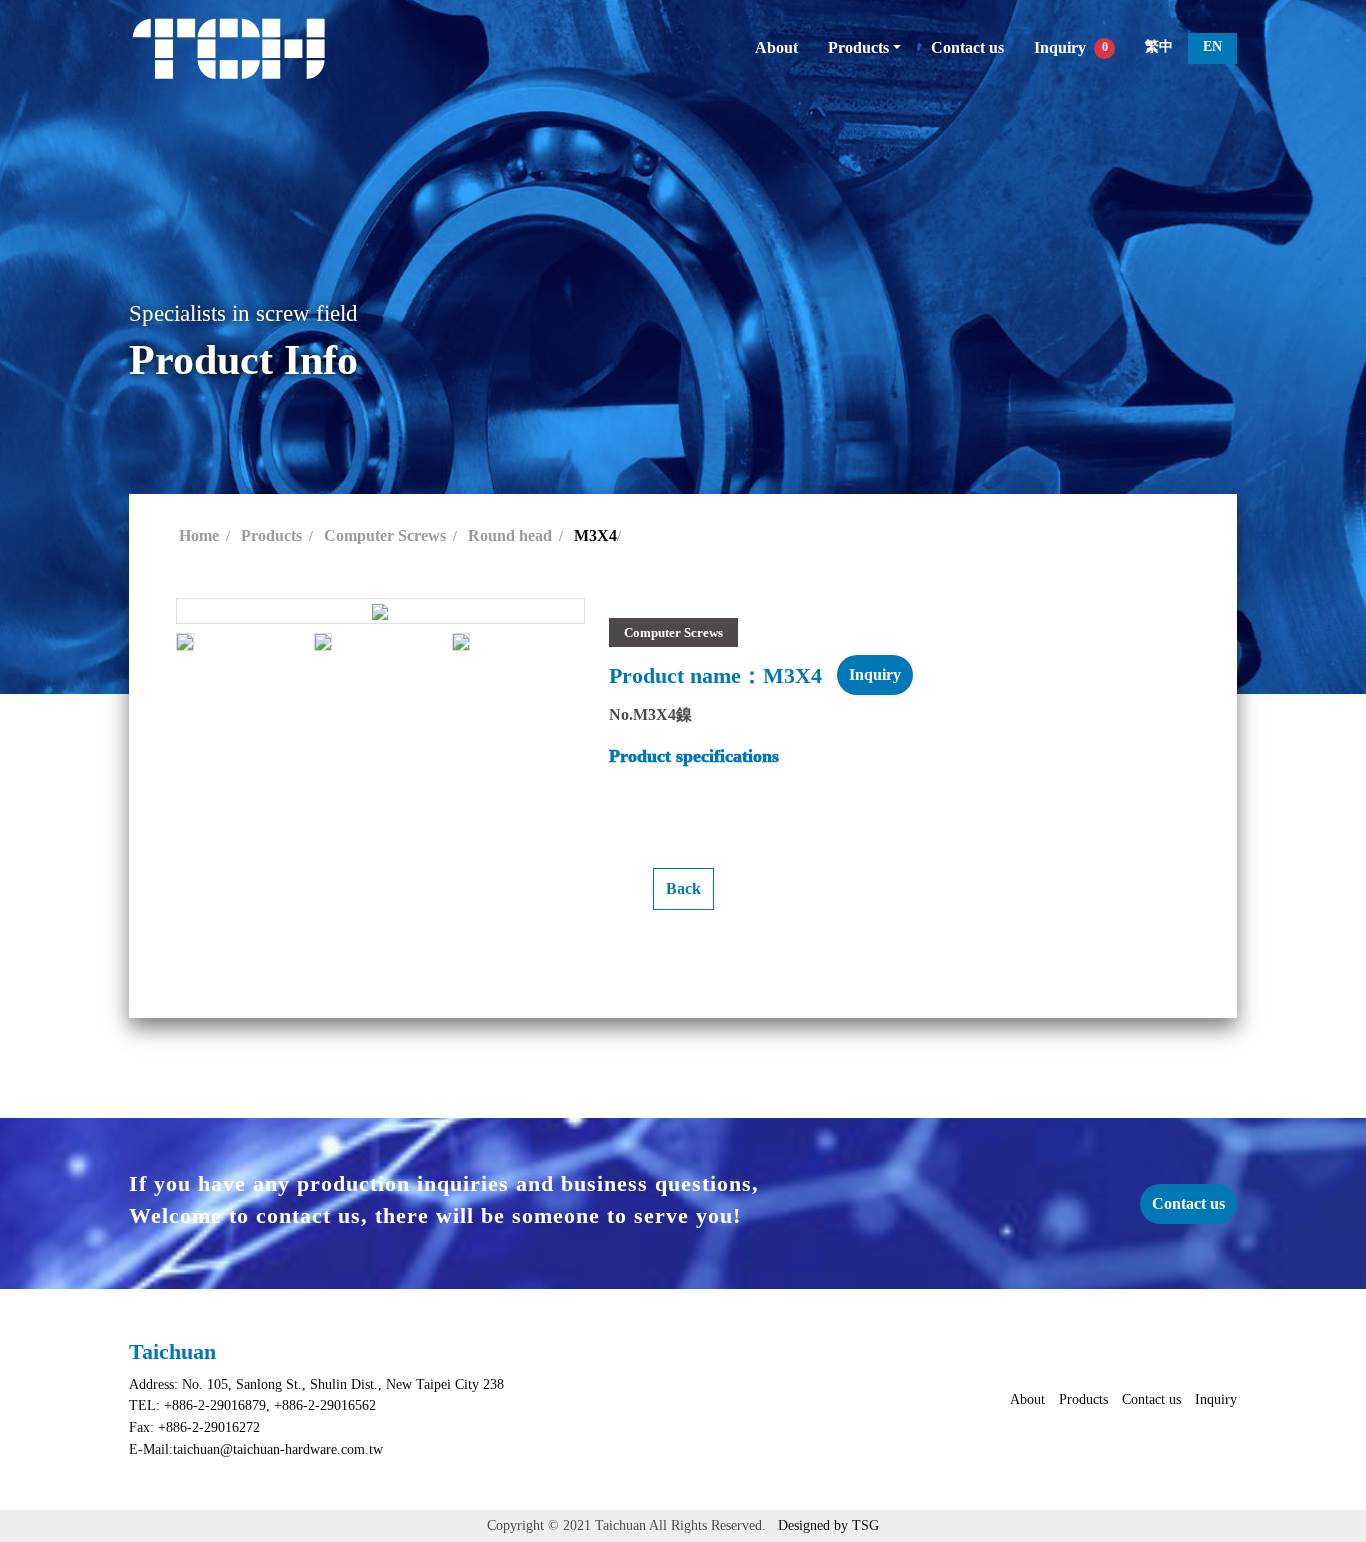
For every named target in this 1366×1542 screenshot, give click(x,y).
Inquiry (1071, 47)
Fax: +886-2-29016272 (194, 1427)
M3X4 (595, 535)
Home (199, 535)
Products (271, 535)
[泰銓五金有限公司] (229, 48)
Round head (510, 535)
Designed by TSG (828, 1525)
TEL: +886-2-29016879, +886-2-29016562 (252, 1405)
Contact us (967, 47)
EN (1212, 46)
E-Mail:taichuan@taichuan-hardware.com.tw (256, 1449)
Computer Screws (385, 535)
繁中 (1159, 46)
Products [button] (858, 47)
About (776, 47)
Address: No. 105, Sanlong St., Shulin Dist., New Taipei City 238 (316, 1384)
